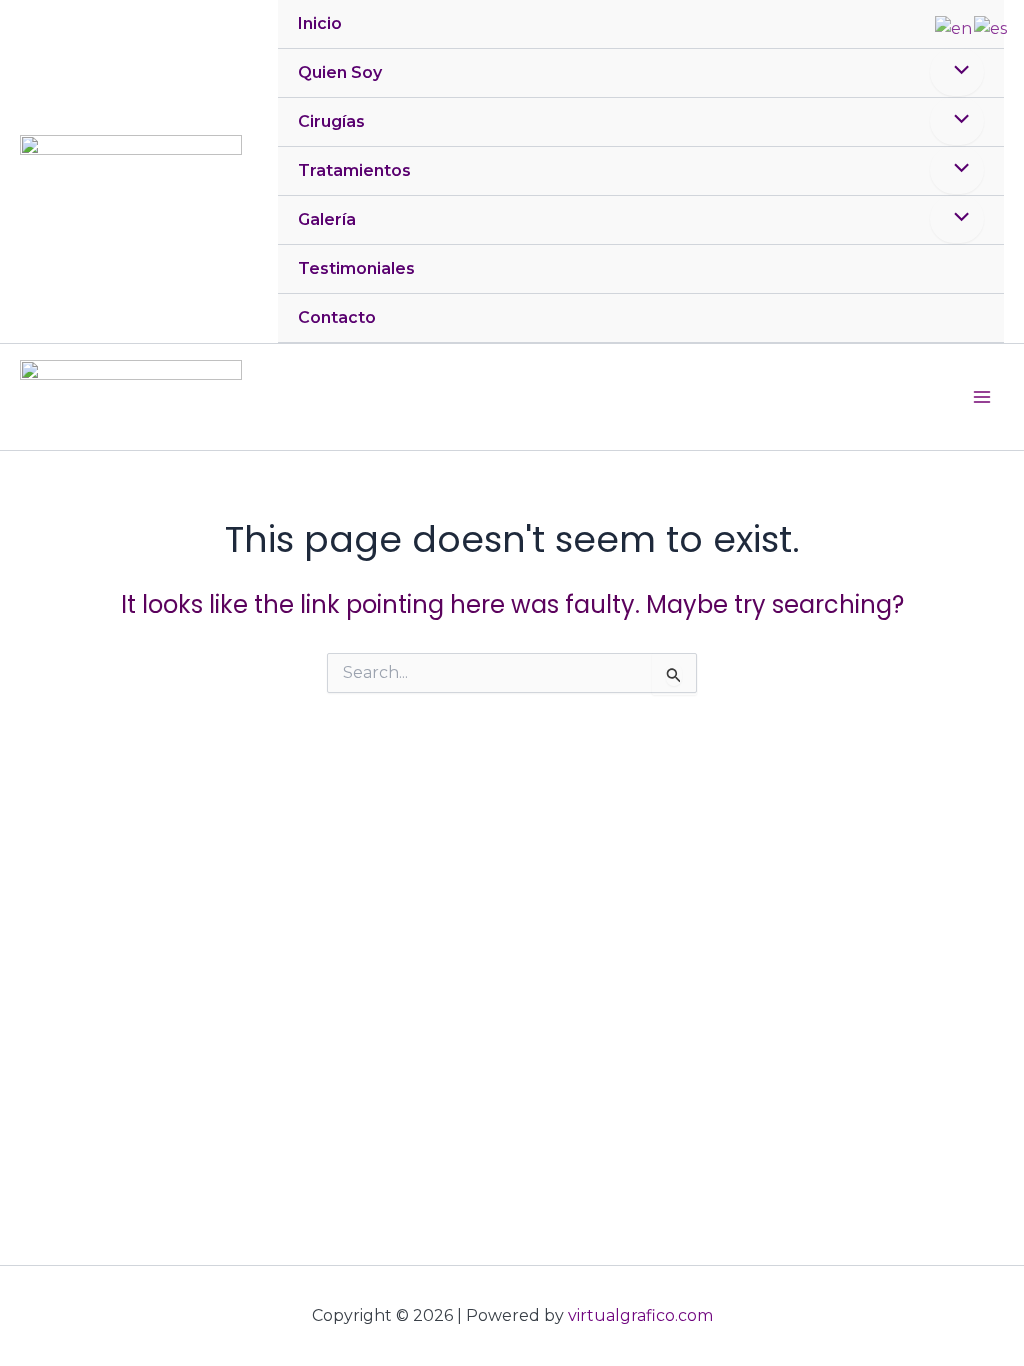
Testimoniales (356, 268)
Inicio (320, 23)
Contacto (337, 317)
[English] (954, 27)
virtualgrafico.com (640, 1315)
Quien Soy (340, 72)
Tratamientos (354, 170)
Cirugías (331, 121)
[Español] (991, 27)
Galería (327, 219)
